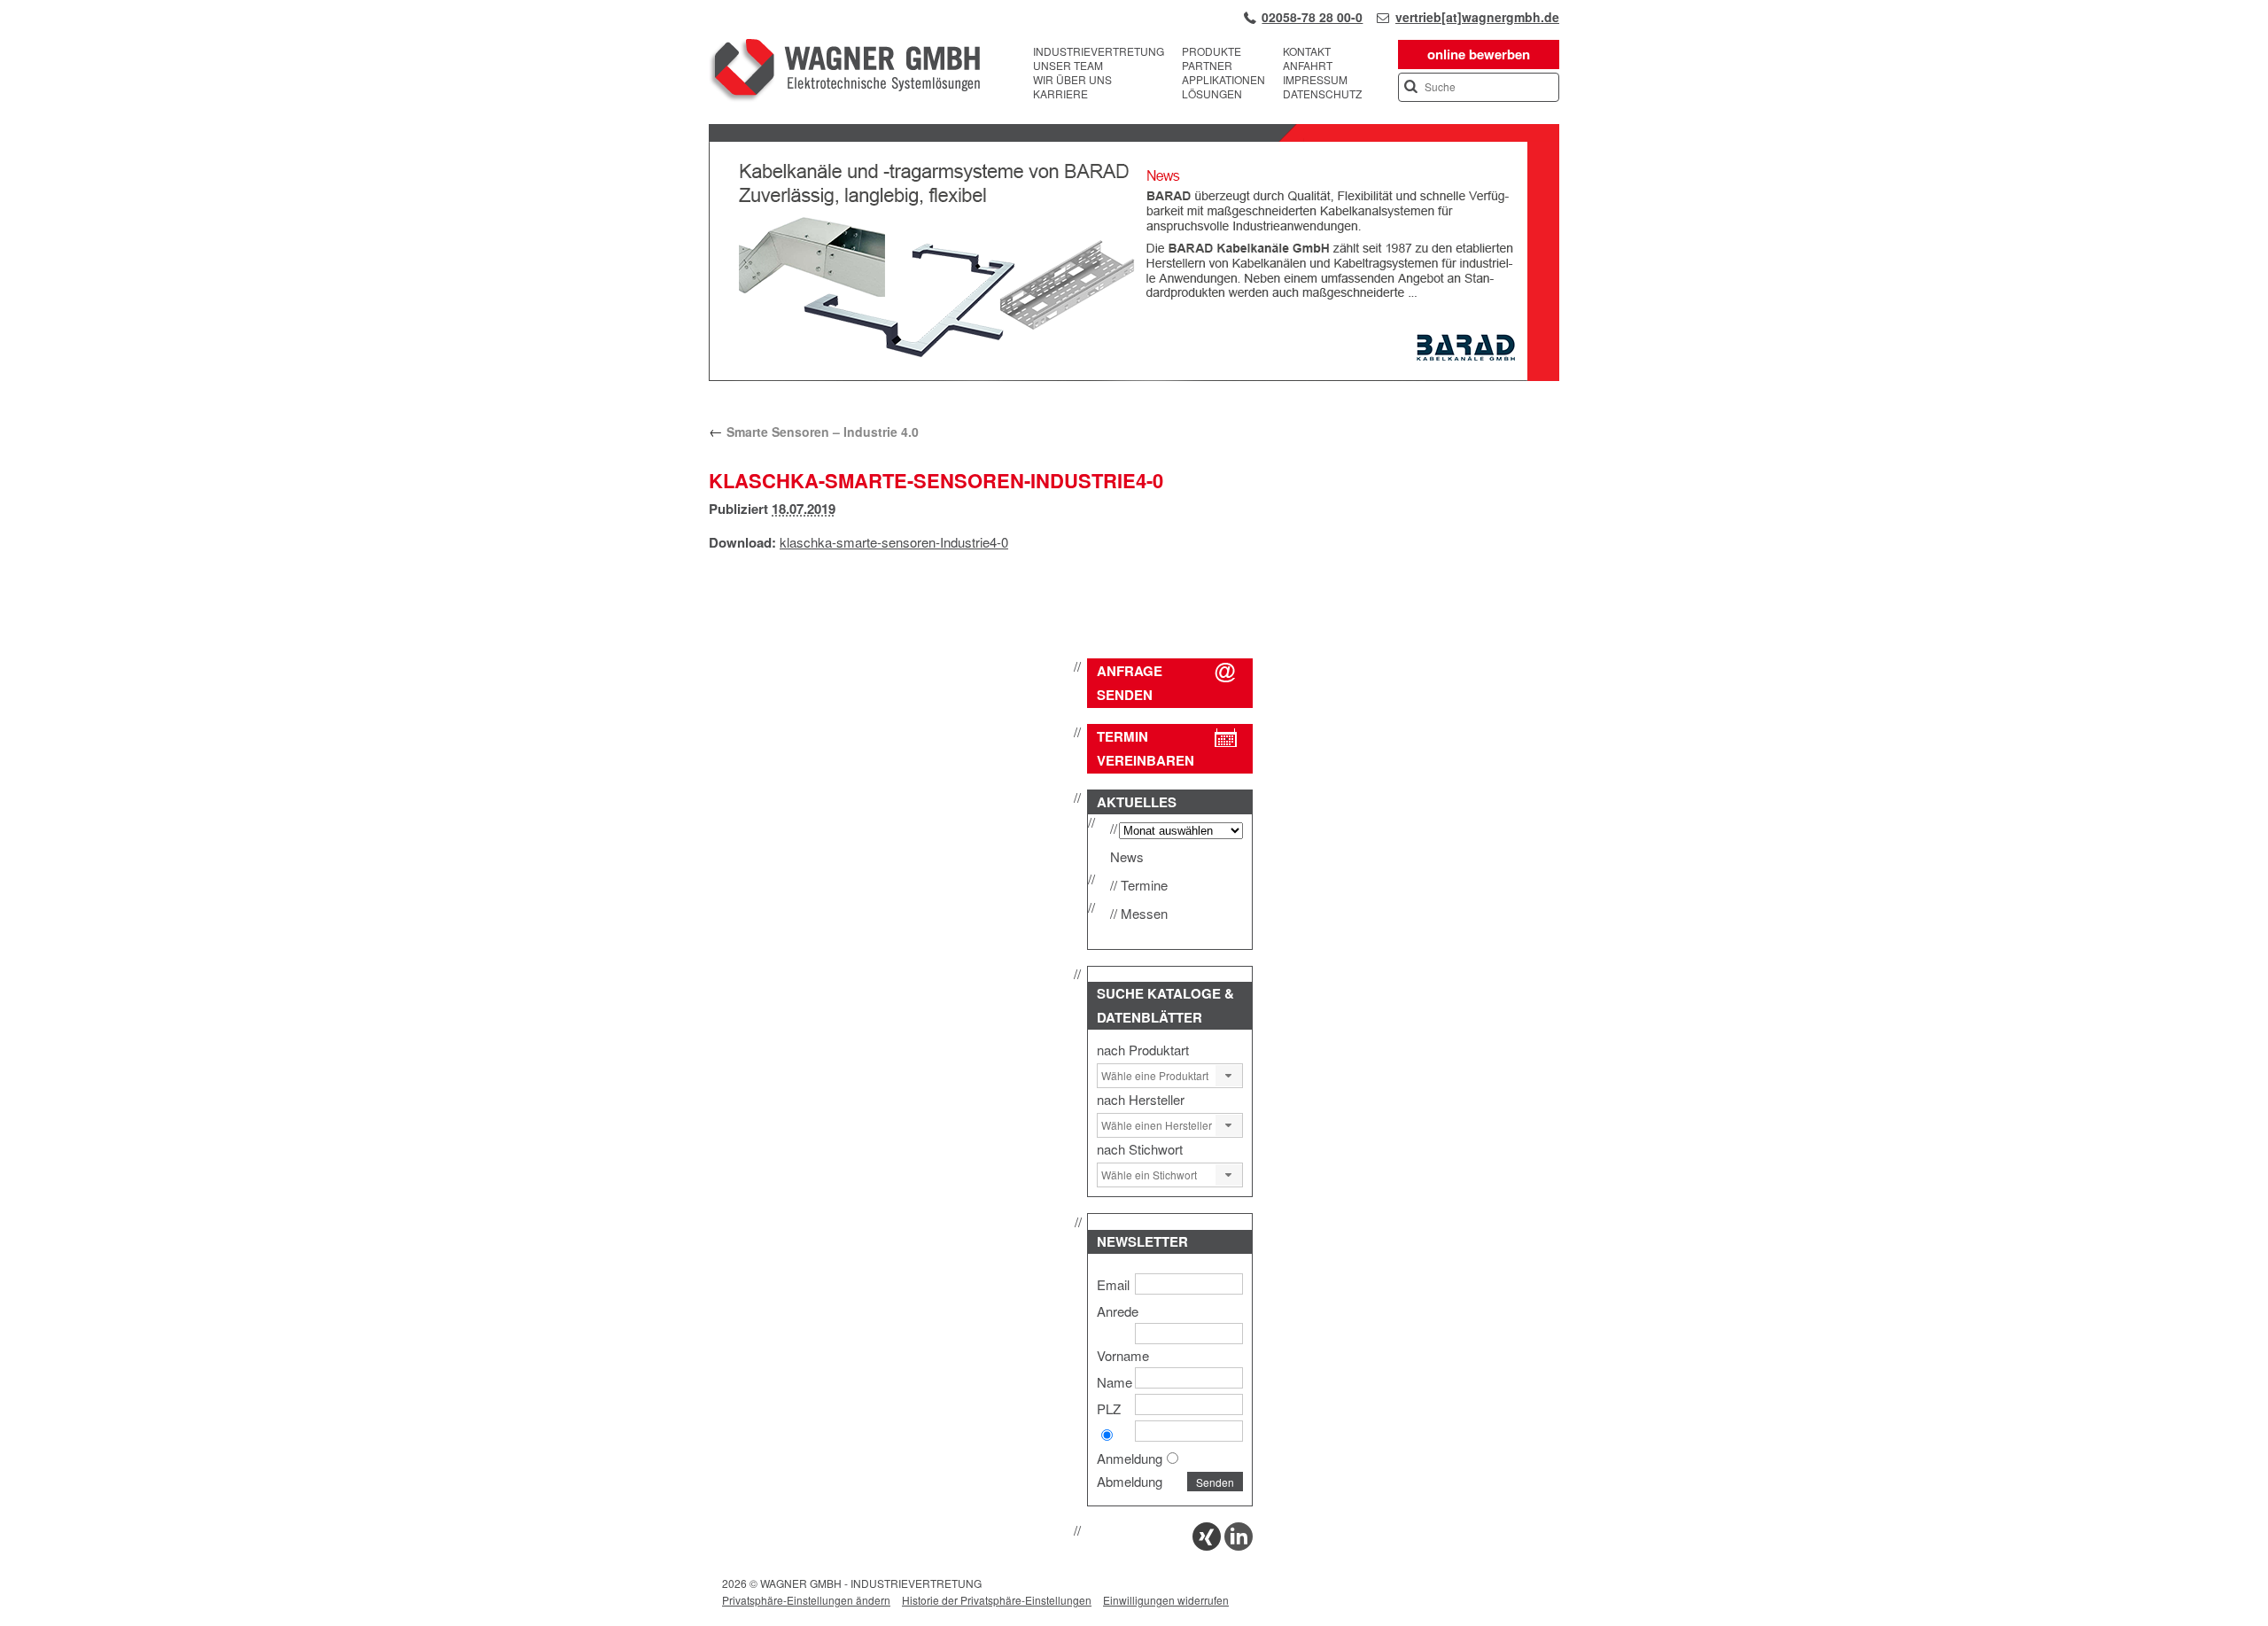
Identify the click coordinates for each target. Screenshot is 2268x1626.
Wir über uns (1072, 80)
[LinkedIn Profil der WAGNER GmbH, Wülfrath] (1239, 1545)
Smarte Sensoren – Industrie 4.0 (814, 432)
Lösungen (1212, 94)
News (1127, 856)
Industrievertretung (1099, 51)
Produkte (1212, 51)
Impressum (1315, 80)
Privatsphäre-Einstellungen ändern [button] (806, 1600)
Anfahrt (1308, 66)
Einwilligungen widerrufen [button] (1166, 1600)
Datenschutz (1322, 94)
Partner (1207, 66)
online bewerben (1479, 54)
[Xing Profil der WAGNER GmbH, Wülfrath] (1207, 1545)
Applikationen (1223, 80)
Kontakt (1307, 51)
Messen (1144, 913)
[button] (1229, 1076)
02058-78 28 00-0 (1312, 17)
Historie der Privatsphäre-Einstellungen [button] (997, 1600)
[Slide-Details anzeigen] (1134, 377)
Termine (1144, 885)
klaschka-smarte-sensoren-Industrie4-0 (894, 542)
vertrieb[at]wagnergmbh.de (1477, 17)
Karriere (1060, 94)
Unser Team (1068, 66)
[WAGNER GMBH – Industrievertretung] (844, 73)
